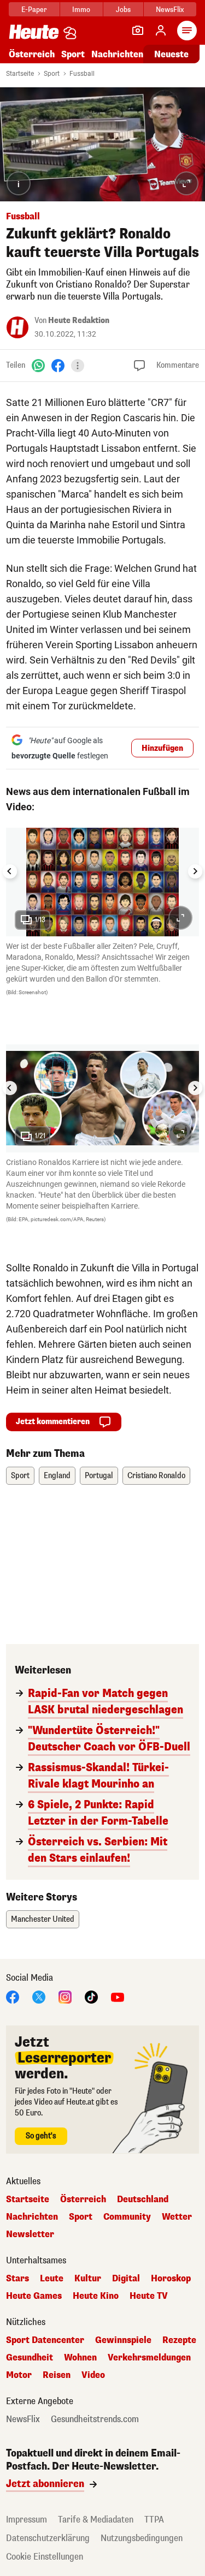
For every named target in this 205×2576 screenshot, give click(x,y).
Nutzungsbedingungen (142, 2538)
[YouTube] (118, 1996)
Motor (19, 2375)
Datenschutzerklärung (48, 2538)
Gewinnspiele (123, 2340)
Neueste (171, 54)
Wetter (177, 2217)
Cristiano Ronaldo (156, 1476)
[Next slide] (195, 871)
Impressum (27, 2520)
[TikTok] (91, 1996)
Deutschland (143, 2200)
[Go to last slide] (10, 871)
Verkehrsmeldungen (149, 2358)
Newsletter (30, 2234)
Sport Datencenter (45, 2340)
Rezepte (179, 2340)
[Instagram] (65, 1996)
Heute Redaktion (79, 321)
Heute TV (149, 2296)
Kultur (88, 2279)
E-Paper (34, 10)
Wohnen (80, 2358)
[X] (39, 1996)
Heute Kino (96, 2296)
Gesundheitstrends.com (95, 2419)
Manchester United (43, 1919)
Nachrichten (32, 2217)
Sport (73, 54)
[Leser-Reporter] (138, 31)
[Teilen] (78, 366)
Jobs (123, 10)
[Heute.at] (34, 31)
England (57, 1476)
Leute (52, 2279)
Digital (126, 2279)
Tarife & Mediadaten (96, 2520)
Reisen (57, 2375)
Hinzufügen (162, 748)
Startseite (20, 74)
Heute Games (34, 2296)
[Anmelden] (161, 31)
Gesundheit (30, 2358)
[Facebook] (58, 365)
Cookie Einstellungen (45, 2557)
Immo (81, 10)
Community (127, 2217)
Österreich (32, 54)
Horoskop (171, 2279)
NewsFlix (170, 10)
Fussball (82, 74)
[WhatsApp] (38, 365)
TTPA (154, 2520)
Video (93, 2375)
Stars (17, 2279)
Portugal (99, 1476)
